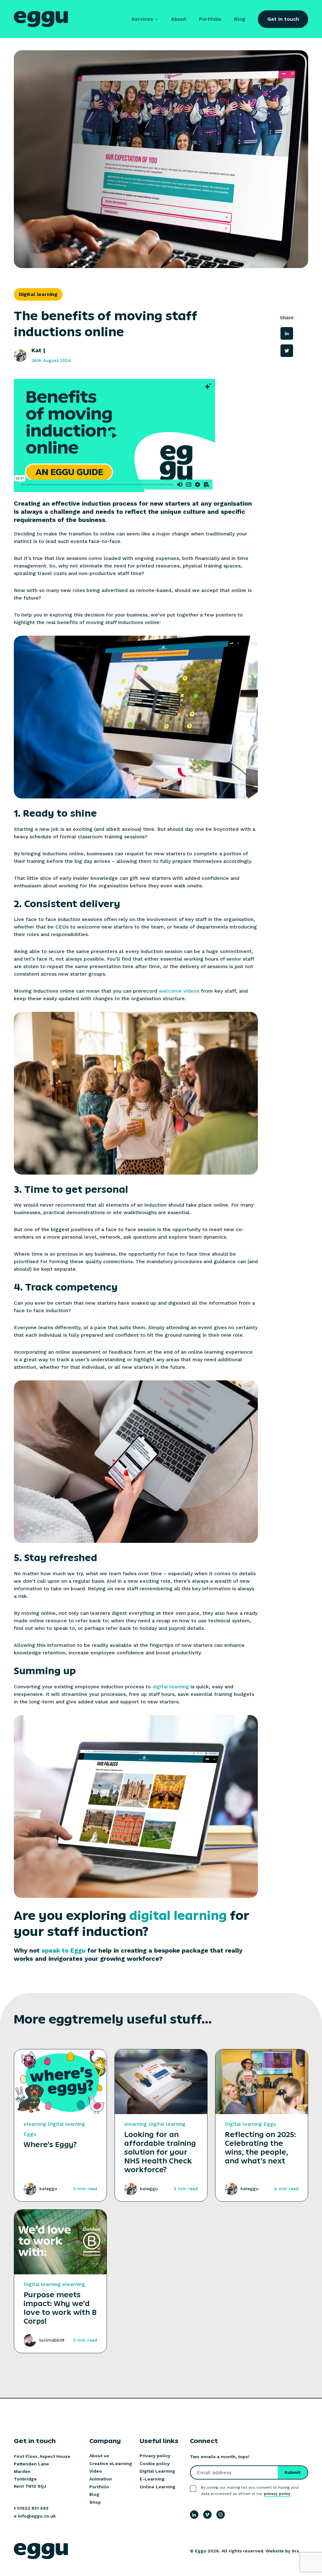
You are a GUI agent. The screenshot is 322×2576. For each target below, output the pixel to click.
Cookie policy (155, 2464)
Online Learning (158, 2487)
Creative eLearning (111, 2464)
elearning (35, 2124)
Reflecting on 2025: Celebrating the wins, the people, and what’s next (260, 2148)
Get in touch (283, 19)
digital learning (171, 1687)
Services (142, 19)
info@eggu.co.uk (37, 2516)
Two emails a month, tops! (220, 2457)
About (179, 19)
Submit (292, 2472)
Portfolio (210, 19)
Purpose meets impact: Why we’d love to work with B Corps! (60, 2308)
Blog (240, 19)
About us (99, 2456)
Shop (95, 2502)
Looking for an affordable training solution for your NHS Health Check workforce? (160, 2152)
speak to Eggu (64, 1950)
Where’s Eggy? (50, 2145)
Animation (101, 2479)
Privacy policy (155, 2456)
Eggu (30, 2134)
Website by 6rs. (283, 2551)
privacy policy (277, 2494)
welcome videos (179, 991)
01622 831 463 (33, 2508)
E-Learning (152, 2479)
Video (96, 2471)
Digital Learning (157, 2471)
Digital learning (66, 2124)
